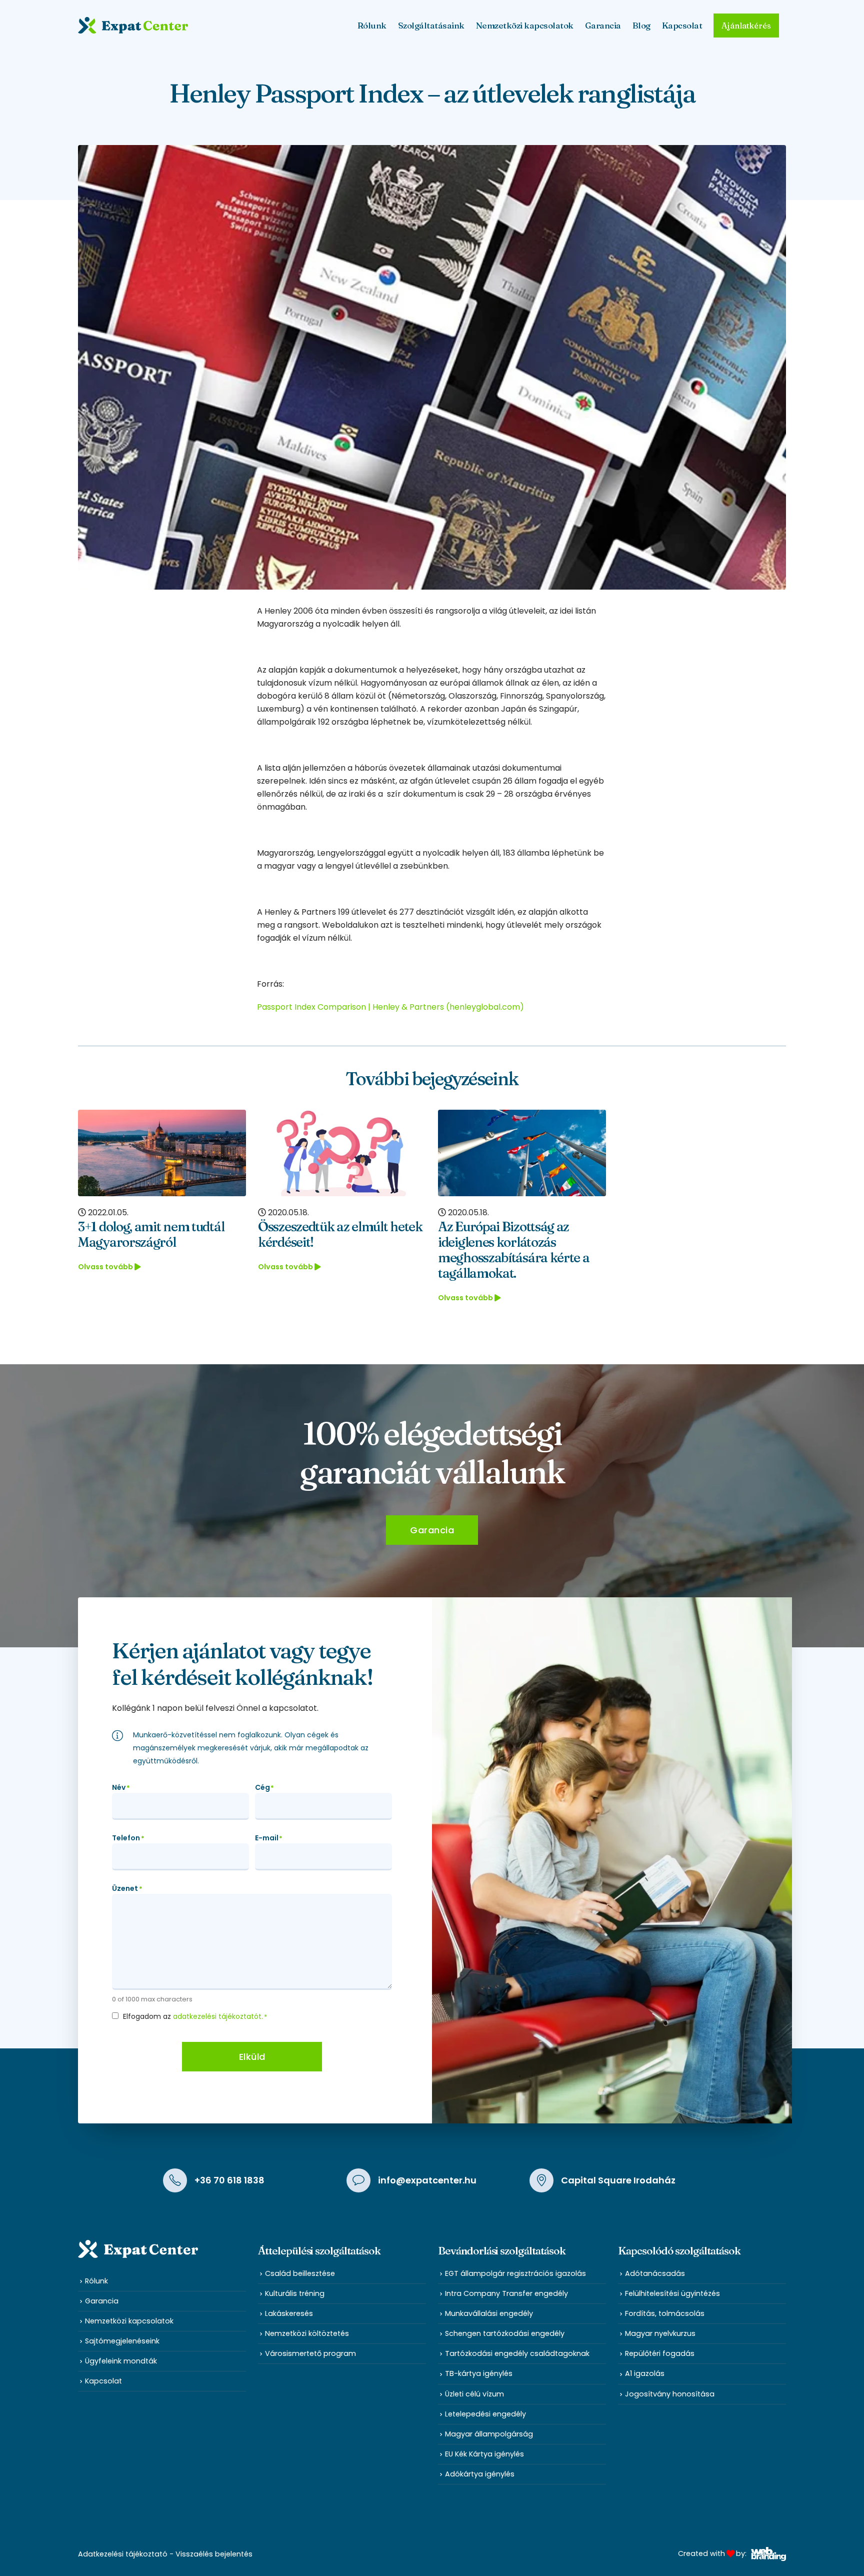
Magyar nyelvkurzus (660, 2333)
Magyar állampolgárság (489, 2434)
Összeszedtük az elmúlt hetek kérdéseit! (340, 1234)
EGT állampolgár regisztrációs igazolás (515, 2273)
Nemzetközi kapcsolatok (525, 25)
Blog (641, 25)
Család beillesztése (300, 2273)
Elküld (252, 2057)
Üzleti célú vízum (474, 2394)
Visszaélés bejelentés (214, 2554)
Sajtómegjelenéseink (122, 2341)
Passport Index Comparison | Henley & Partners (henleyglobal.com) (390, 1007)
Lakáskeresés (289, 2313)
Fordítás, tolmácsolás (665, 2313)
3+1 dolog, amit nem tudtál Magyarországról (151, 1234)
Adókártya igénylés (480, 2474)
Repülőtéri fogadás (660, 2353)
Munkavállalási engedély (489, 2313)
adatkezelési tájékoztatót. (218, 2016)
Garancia (603, 25)
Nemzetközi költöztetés (307, 2333)
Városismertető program (310, 2353)
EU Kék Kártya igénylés (484, 2454)
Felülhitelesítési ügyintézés (672, 2293)
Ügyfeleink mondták (121, 2361)
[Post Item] (162, 1153)
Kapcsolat (682, 25)
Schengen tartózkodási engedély (505, 2333)
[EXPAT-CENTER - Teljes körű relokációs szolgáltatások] (133, 25)
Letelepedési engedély (485, 2414)
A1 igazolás (645, 2373)
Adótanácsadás (655, 2273)
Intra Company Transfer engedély (506, 2293)
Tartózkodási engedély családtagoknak (517, 2353)
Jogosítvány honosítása (670, 2394)
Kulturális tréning (295, 2293)
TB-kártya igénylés (479, 2373)
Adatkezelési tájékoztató (123, 2554)
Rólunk (96, 2281)
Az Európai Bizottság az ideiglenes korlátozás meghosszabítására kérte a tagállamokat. (514, 1250)
